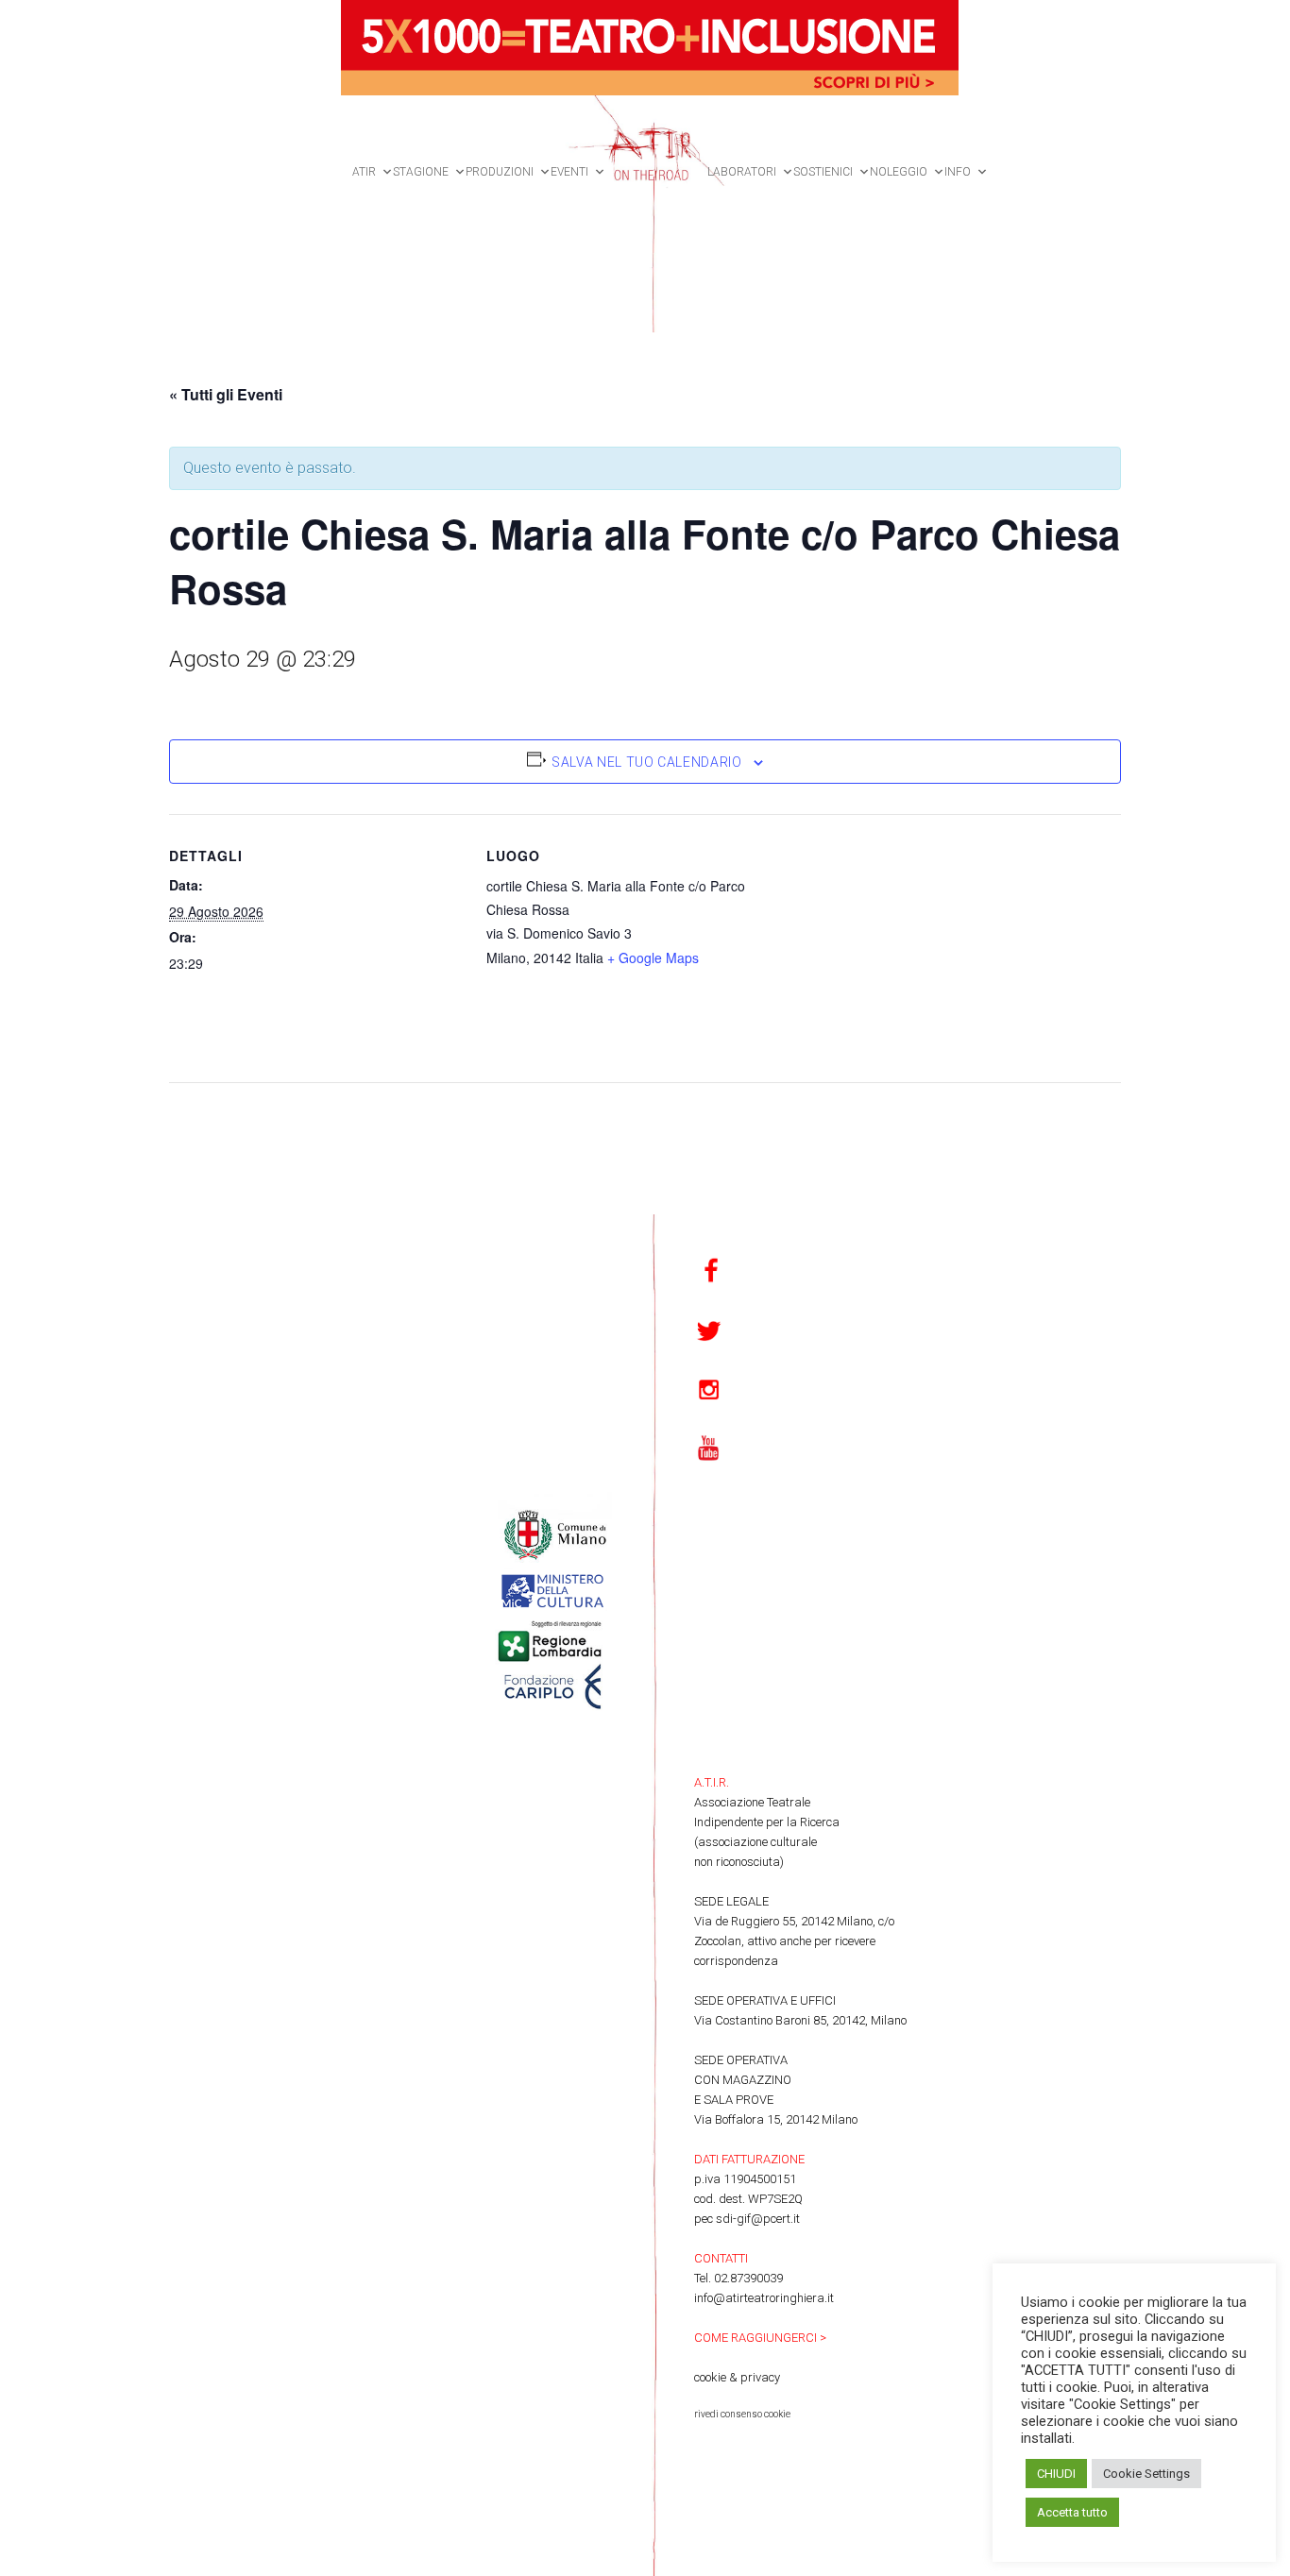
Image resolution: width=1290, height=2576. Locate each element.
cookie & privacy (737, 2377)
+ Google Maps (653, 958)
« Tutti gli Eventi (226, 394)
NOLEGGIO (899, 172)
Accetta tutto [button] (1072, 2512)
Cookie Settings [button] (1146, 2474)
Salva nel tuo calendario (647, 762)
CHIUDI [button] (1056, 2474)
